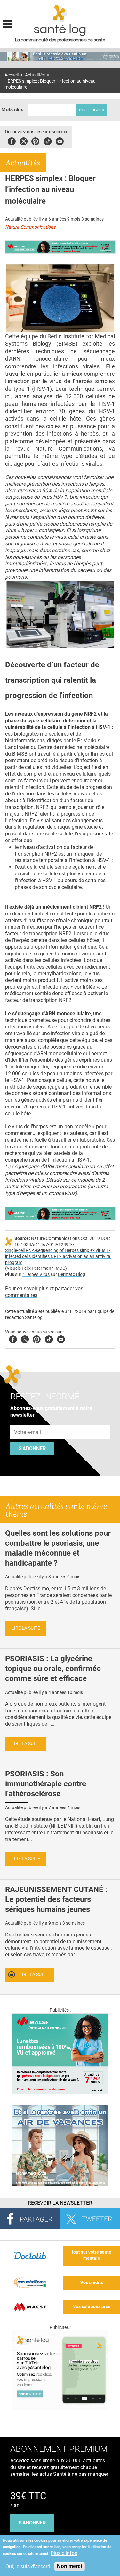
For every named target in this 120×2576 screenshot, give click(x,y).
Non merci (69, 2566)
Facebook (12, 140)
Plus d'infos (64, 2553)
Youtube (61, 1338)
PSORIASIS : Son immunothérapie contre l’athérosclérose (46, 1784)
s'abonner (32, 2523)
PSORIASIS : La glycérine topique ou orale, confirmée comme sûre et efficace (53, 1669)
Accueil (12, 75)
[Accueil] (60, 14)
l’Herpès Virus (36, 1274)
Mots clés (12, 110)
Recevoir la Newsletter (60, 2203)
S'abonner (32, 1449)
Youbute (60, 140)
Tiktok (48, 140)
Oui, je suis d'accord (28, 2567)
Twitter (24, 140)
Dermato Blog (72, 1274)
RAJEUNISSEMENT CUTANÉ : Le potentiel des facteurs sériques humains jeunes (56, 1899)
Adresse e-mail (28, 1422)
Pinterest (35, 140)
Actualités (35, 75)
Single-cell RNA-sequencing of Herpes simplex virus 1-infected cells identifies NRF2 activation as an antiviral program (58, 1256)
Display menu (7, 23)
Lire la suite (26, 1628)
